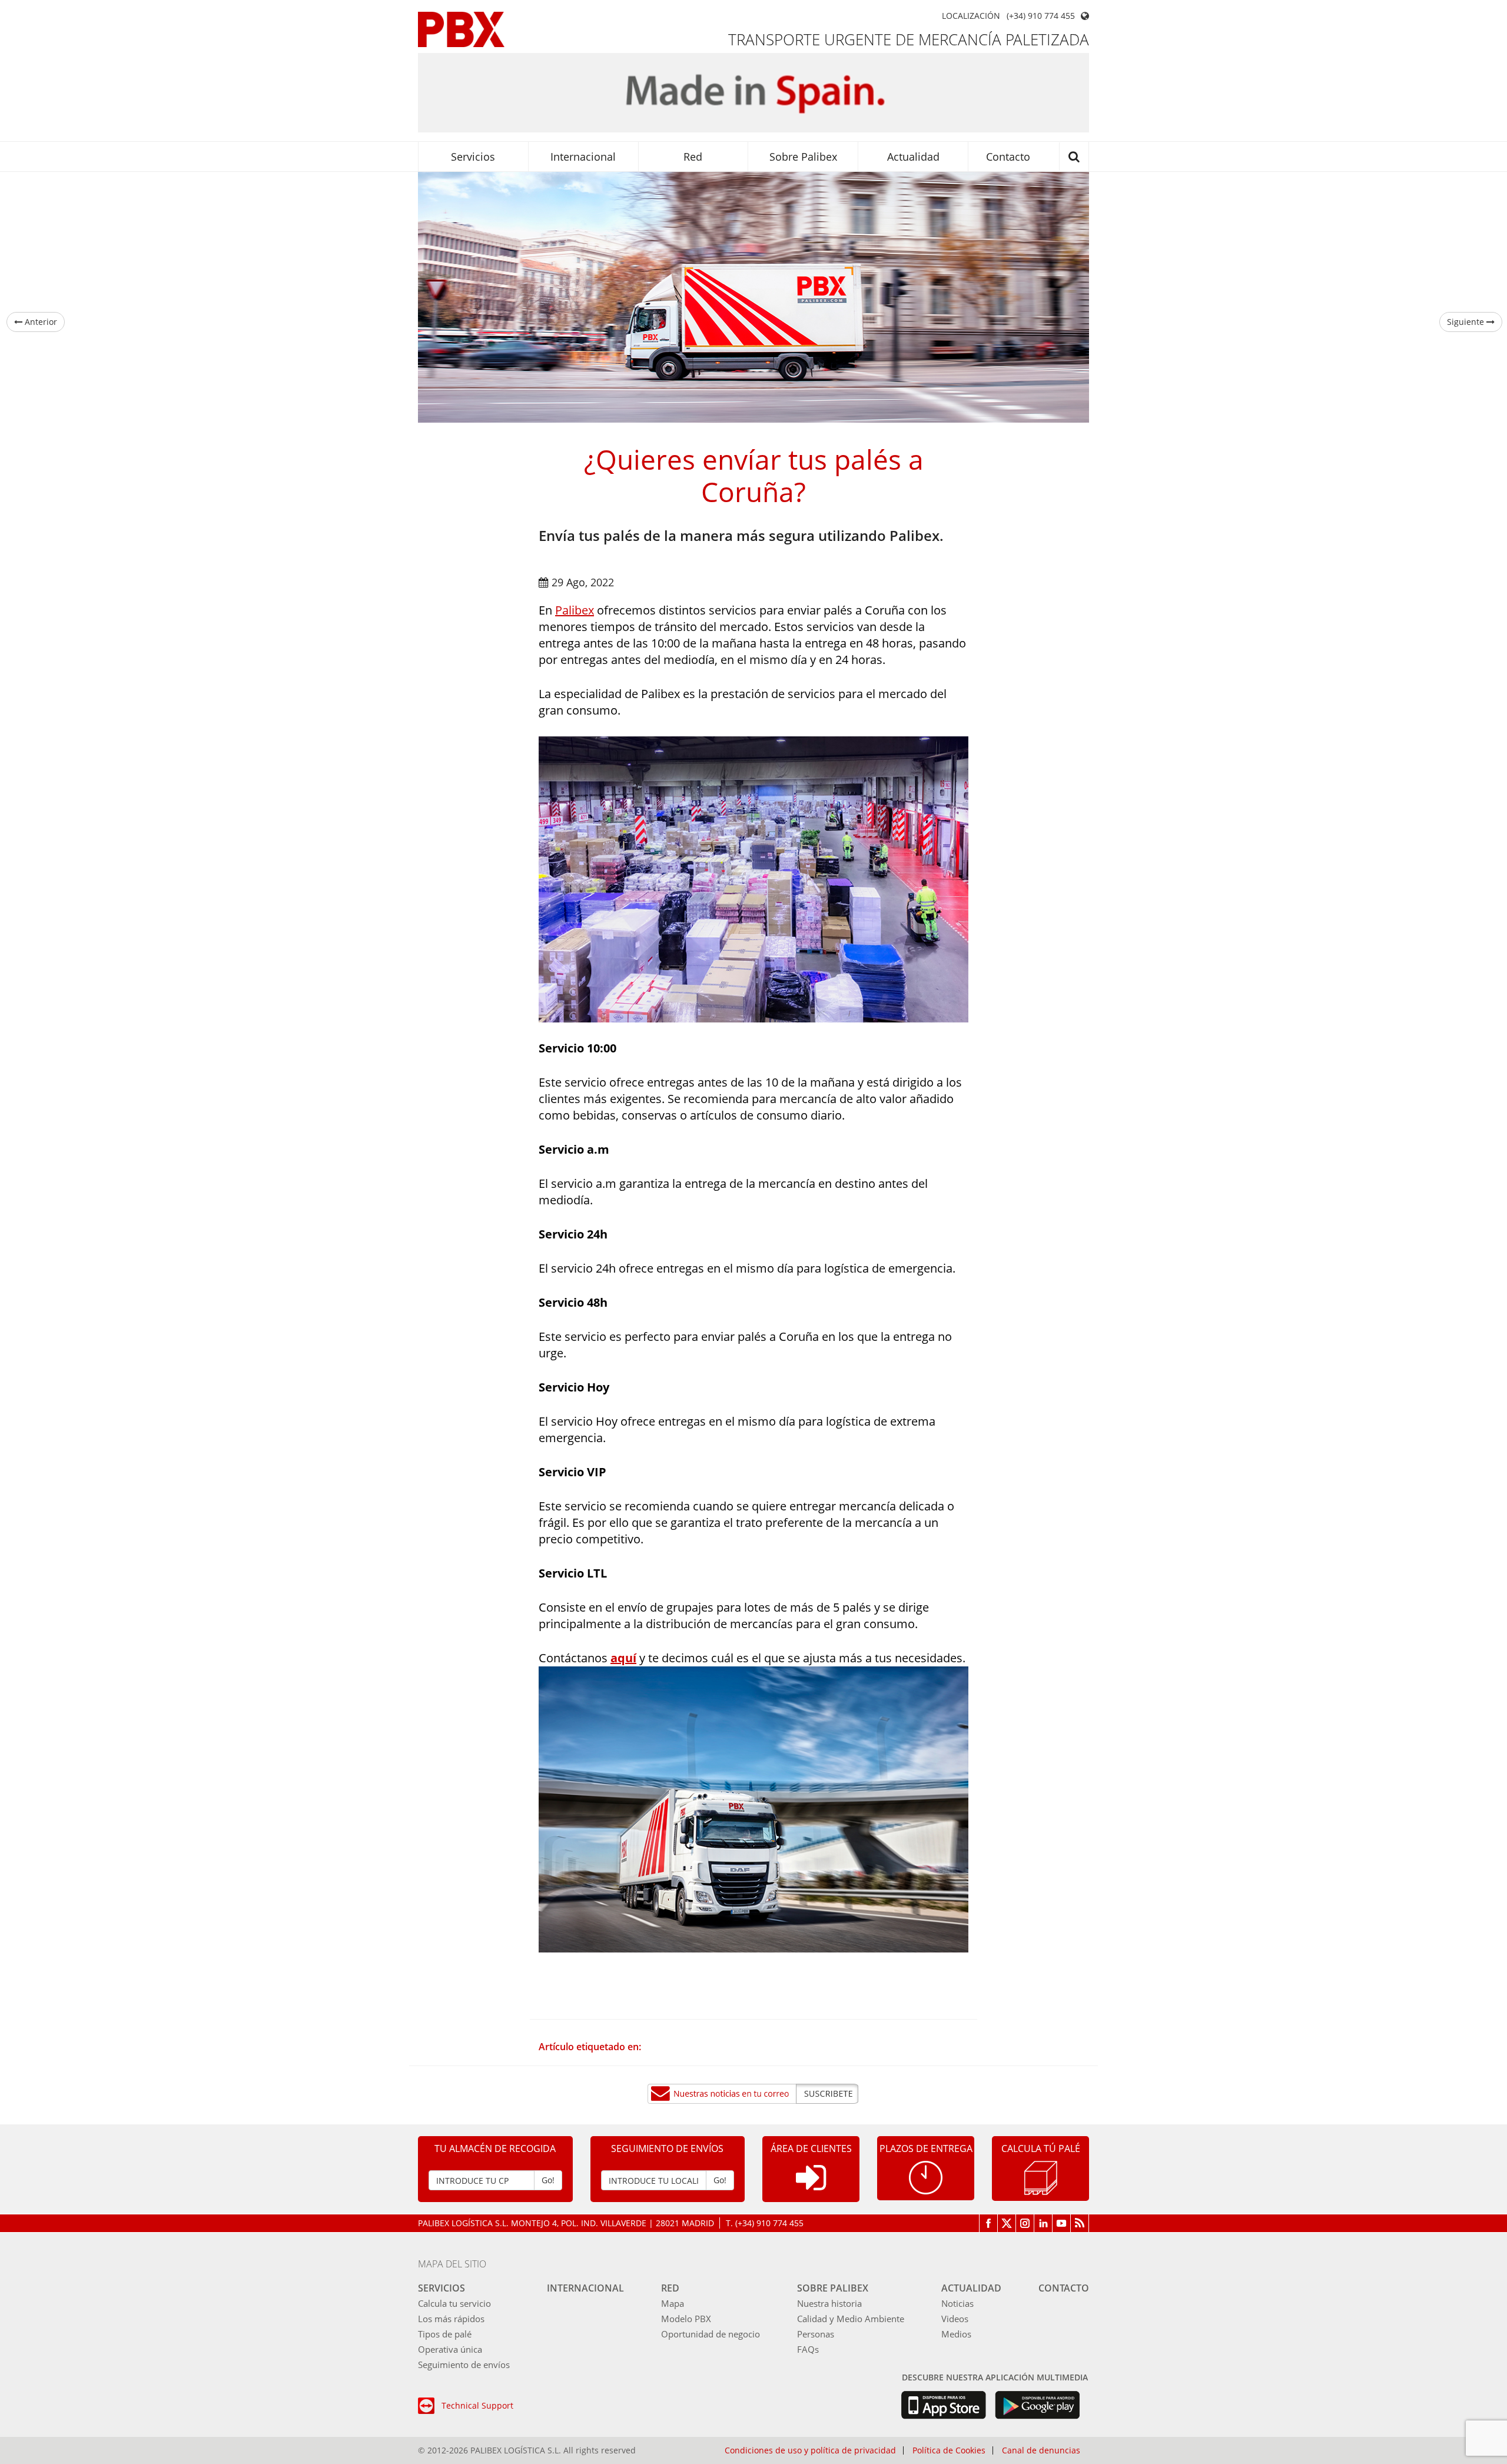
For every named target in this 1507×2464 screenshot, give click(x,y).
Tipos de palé (445, 2334)
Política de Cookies (949, 2450)
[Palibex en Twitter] (1007, 2223)
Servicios (473, 157)
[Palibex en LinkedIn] (1043, 2223)
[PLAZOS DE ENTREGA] (926, 2177)
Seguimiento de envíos (464, 2365)
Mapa (673, 2303)
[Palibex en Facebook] (988, 2223)
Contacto (1008, 157)
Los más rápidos (451, 2319)
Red (693, 157)
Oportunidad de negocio (711, 2334)
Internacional (583, 157)
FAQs (808, 2349)
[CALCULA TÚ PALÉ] (1041, 2177)
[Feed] (1080, 2223)
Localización (971, 16)
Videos (955, 2319)
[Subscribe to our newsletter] (753, 2094)
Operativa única (450, 2349)
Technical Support (477, 2405)
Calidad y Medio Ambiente (851, 2319)
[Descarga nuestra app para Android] (1038, 2405)
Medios (956, 2334)
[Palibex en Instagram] (1025, 2223)
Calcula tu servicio (454, 2303)
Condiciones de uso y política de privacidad (810, 2450)
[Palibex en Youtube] (1062, 2223)
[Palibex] (461, 29)
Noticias (957, 2303)
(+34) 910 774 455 (1041, 16)
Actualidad (913, 157)
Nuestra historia (829, 2303)
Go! (548, 2180)
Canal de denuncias (1041, 2450)
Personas (816, 2334)
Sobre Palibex (803, 157)
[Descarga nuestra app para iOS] (943, 2405)
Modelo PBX (686, 2319)
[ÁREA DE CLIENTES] (811, 2187)
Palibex (575, 610)
